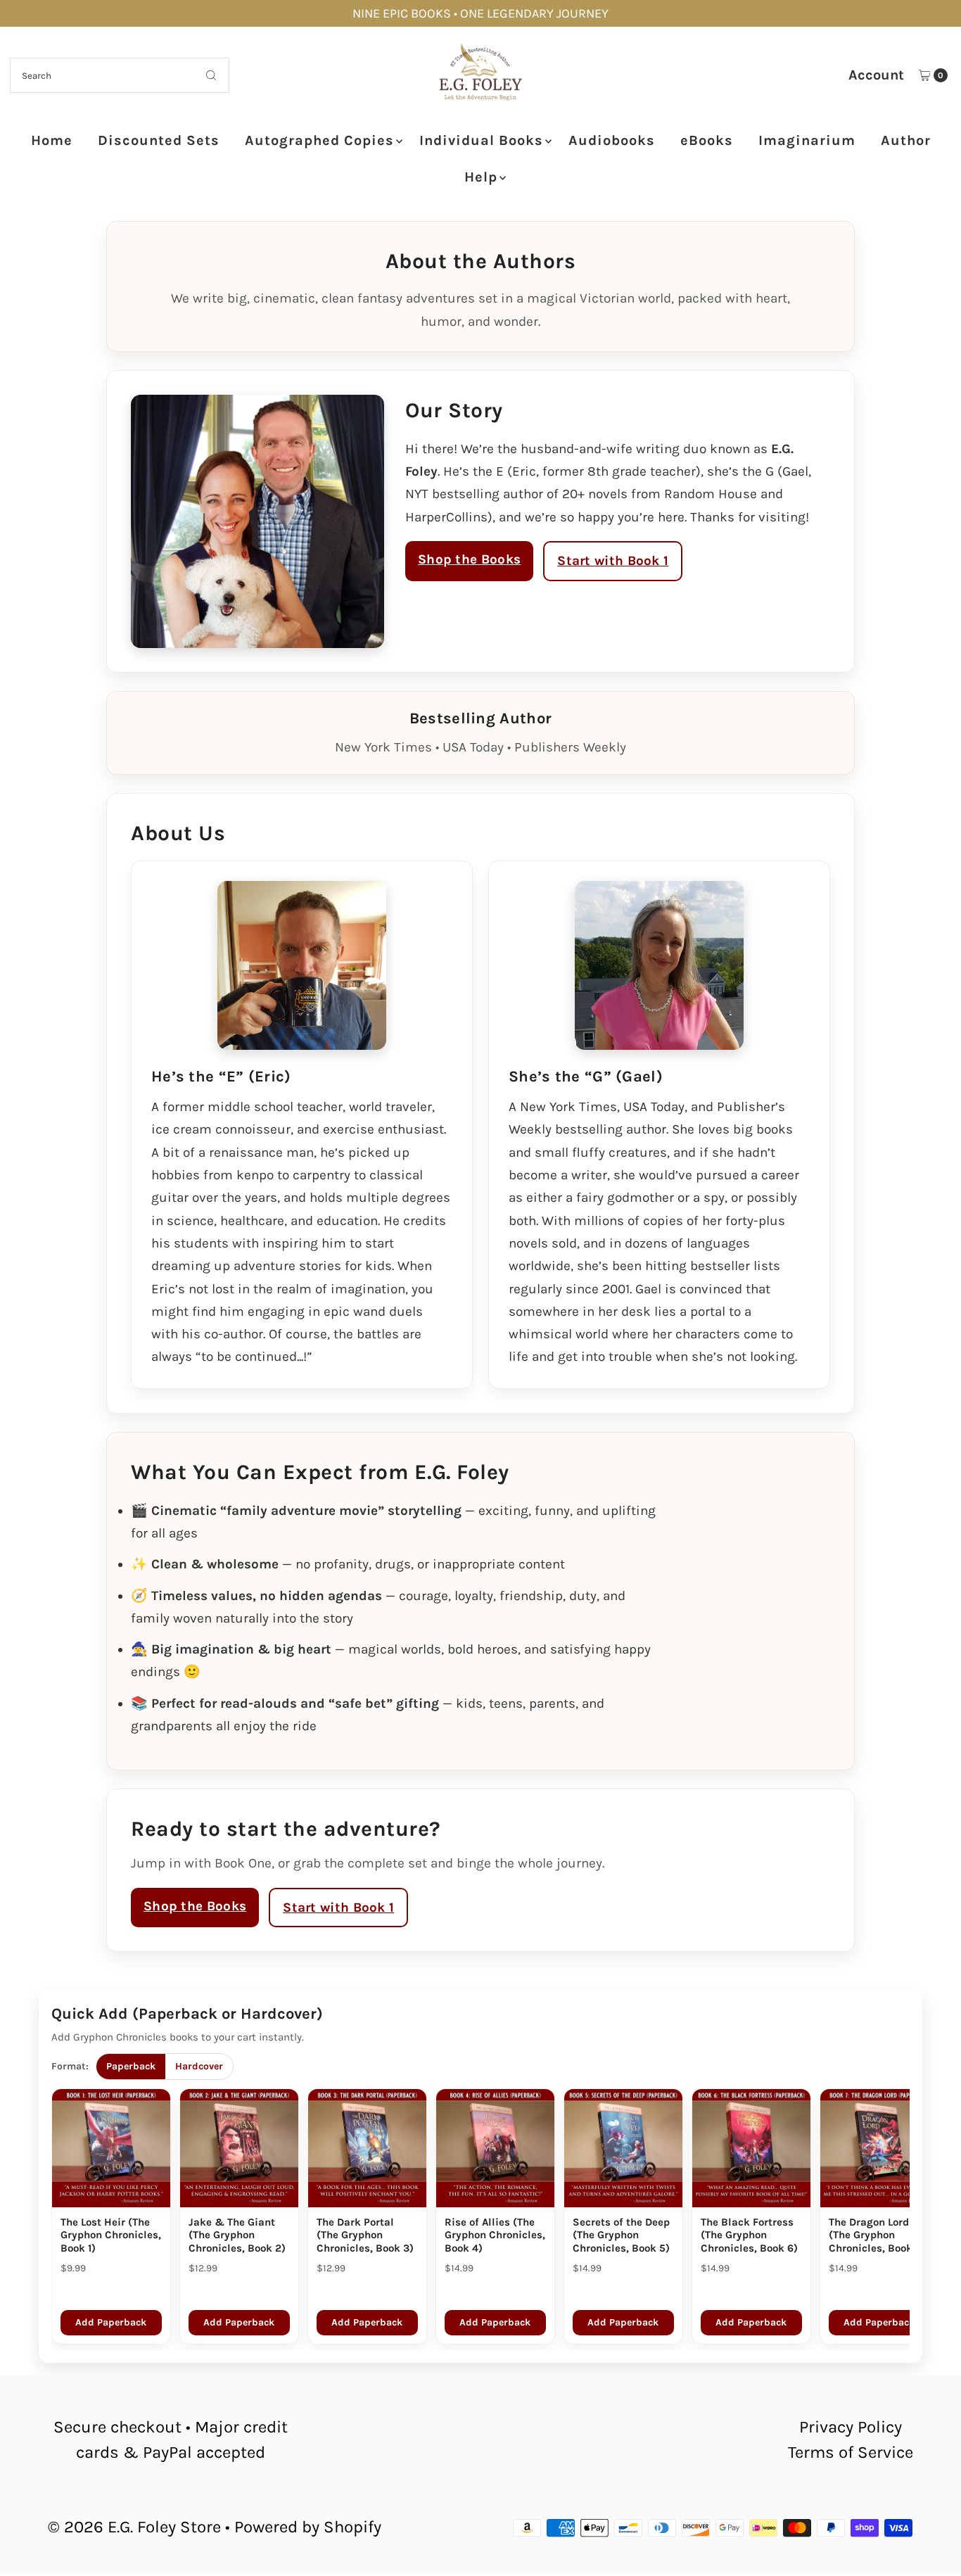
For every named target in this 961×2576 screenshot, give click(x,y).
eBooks (707, 140)
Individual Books (481, 140)
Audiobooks (612, 140)
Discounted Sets (159, 140)
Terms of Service (851, 2452)
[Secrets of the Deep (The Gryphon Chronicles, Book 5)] (623, 2148)
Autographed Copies (319, 140)
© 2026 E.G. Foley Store (134, 2527)
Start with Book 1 (613, 561)
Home (52, 140)
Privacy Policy (851, 2427)
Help (481, 177)
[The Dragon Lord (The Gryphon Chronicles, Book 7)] (879, 2148)
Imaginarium (807, 140)
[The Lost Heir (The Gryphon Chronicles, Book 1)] (111, 2148)
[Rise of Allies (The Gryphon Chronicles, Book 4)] (495, 2148)
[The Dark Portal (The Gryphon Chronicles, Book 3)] (367, 2148)
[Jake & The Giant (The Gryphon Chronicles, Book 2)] (239, 2148)
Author (906, 140)
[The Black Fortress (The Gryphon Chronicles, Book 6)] (751, 2148)
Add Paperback (111, 2322)
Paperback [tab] (131, 2066)
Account (876, 75)
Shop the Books (469, 559)
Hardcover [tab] (199, 2066)
